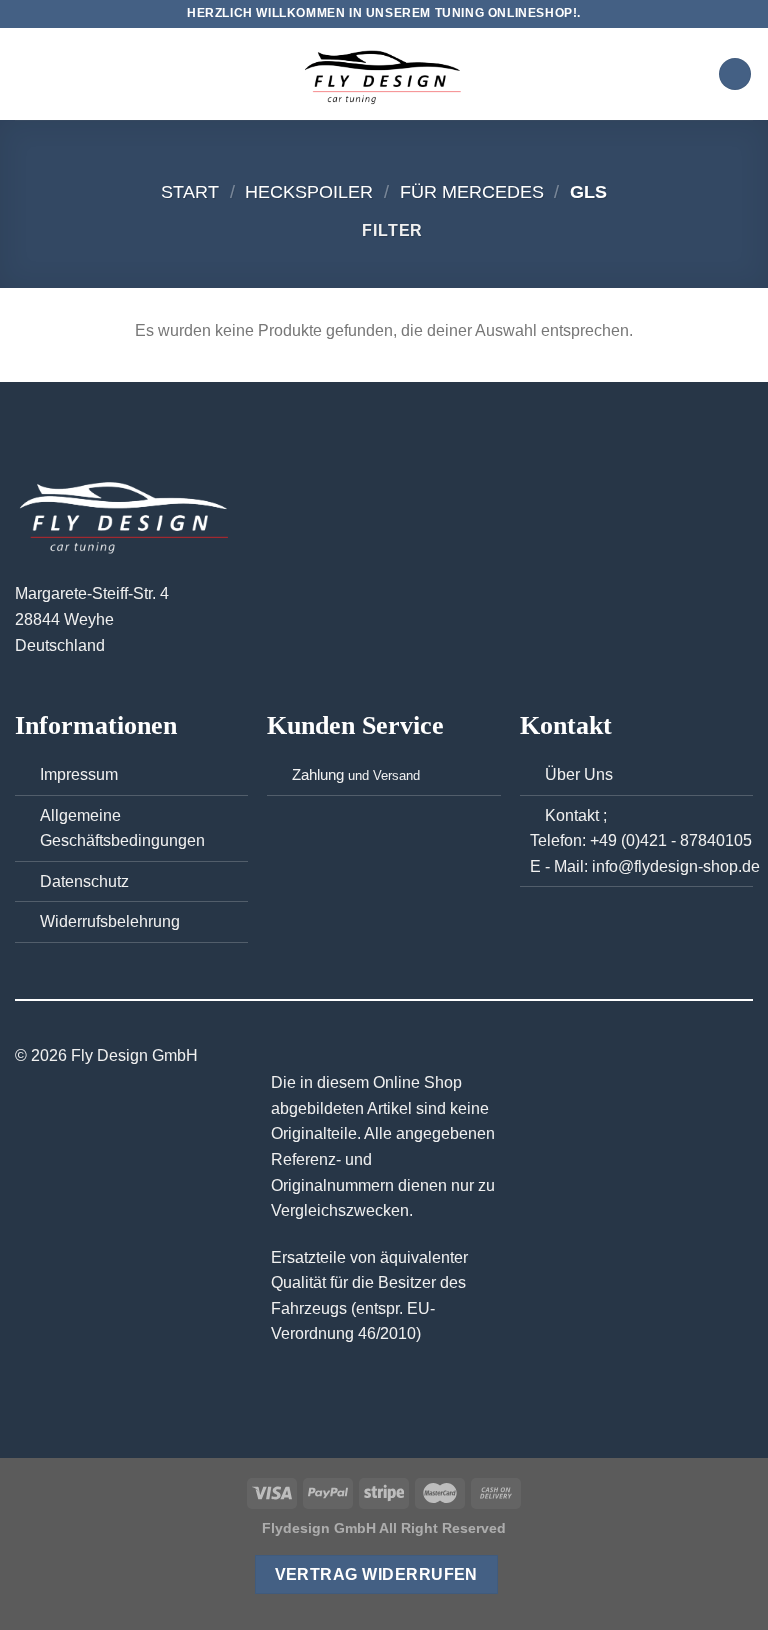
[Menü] (27, 73)
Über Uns (579, 774)
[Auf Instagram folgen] (384, 1057)
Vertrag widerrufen (376, 1574)
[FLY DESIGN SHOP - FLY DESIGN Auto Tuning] (384, 74)
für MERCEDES (472, 191)
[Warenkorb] (735, 74)
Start (190, 191)
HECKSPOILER (309, 191)
